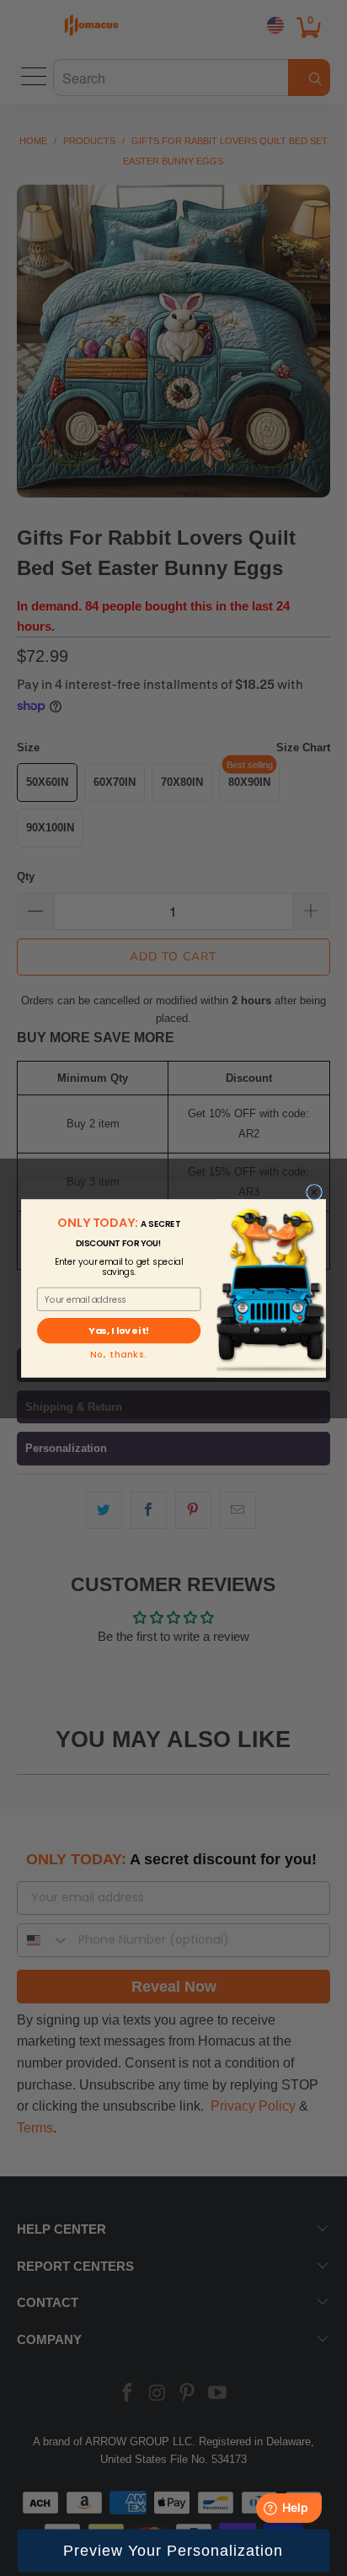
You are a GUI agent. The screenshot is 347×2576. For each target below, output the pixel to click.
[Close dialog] (315, 1192)
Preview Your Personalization (173, 2551)
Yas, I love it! (118, 1331)
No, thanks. (118, 1355)
